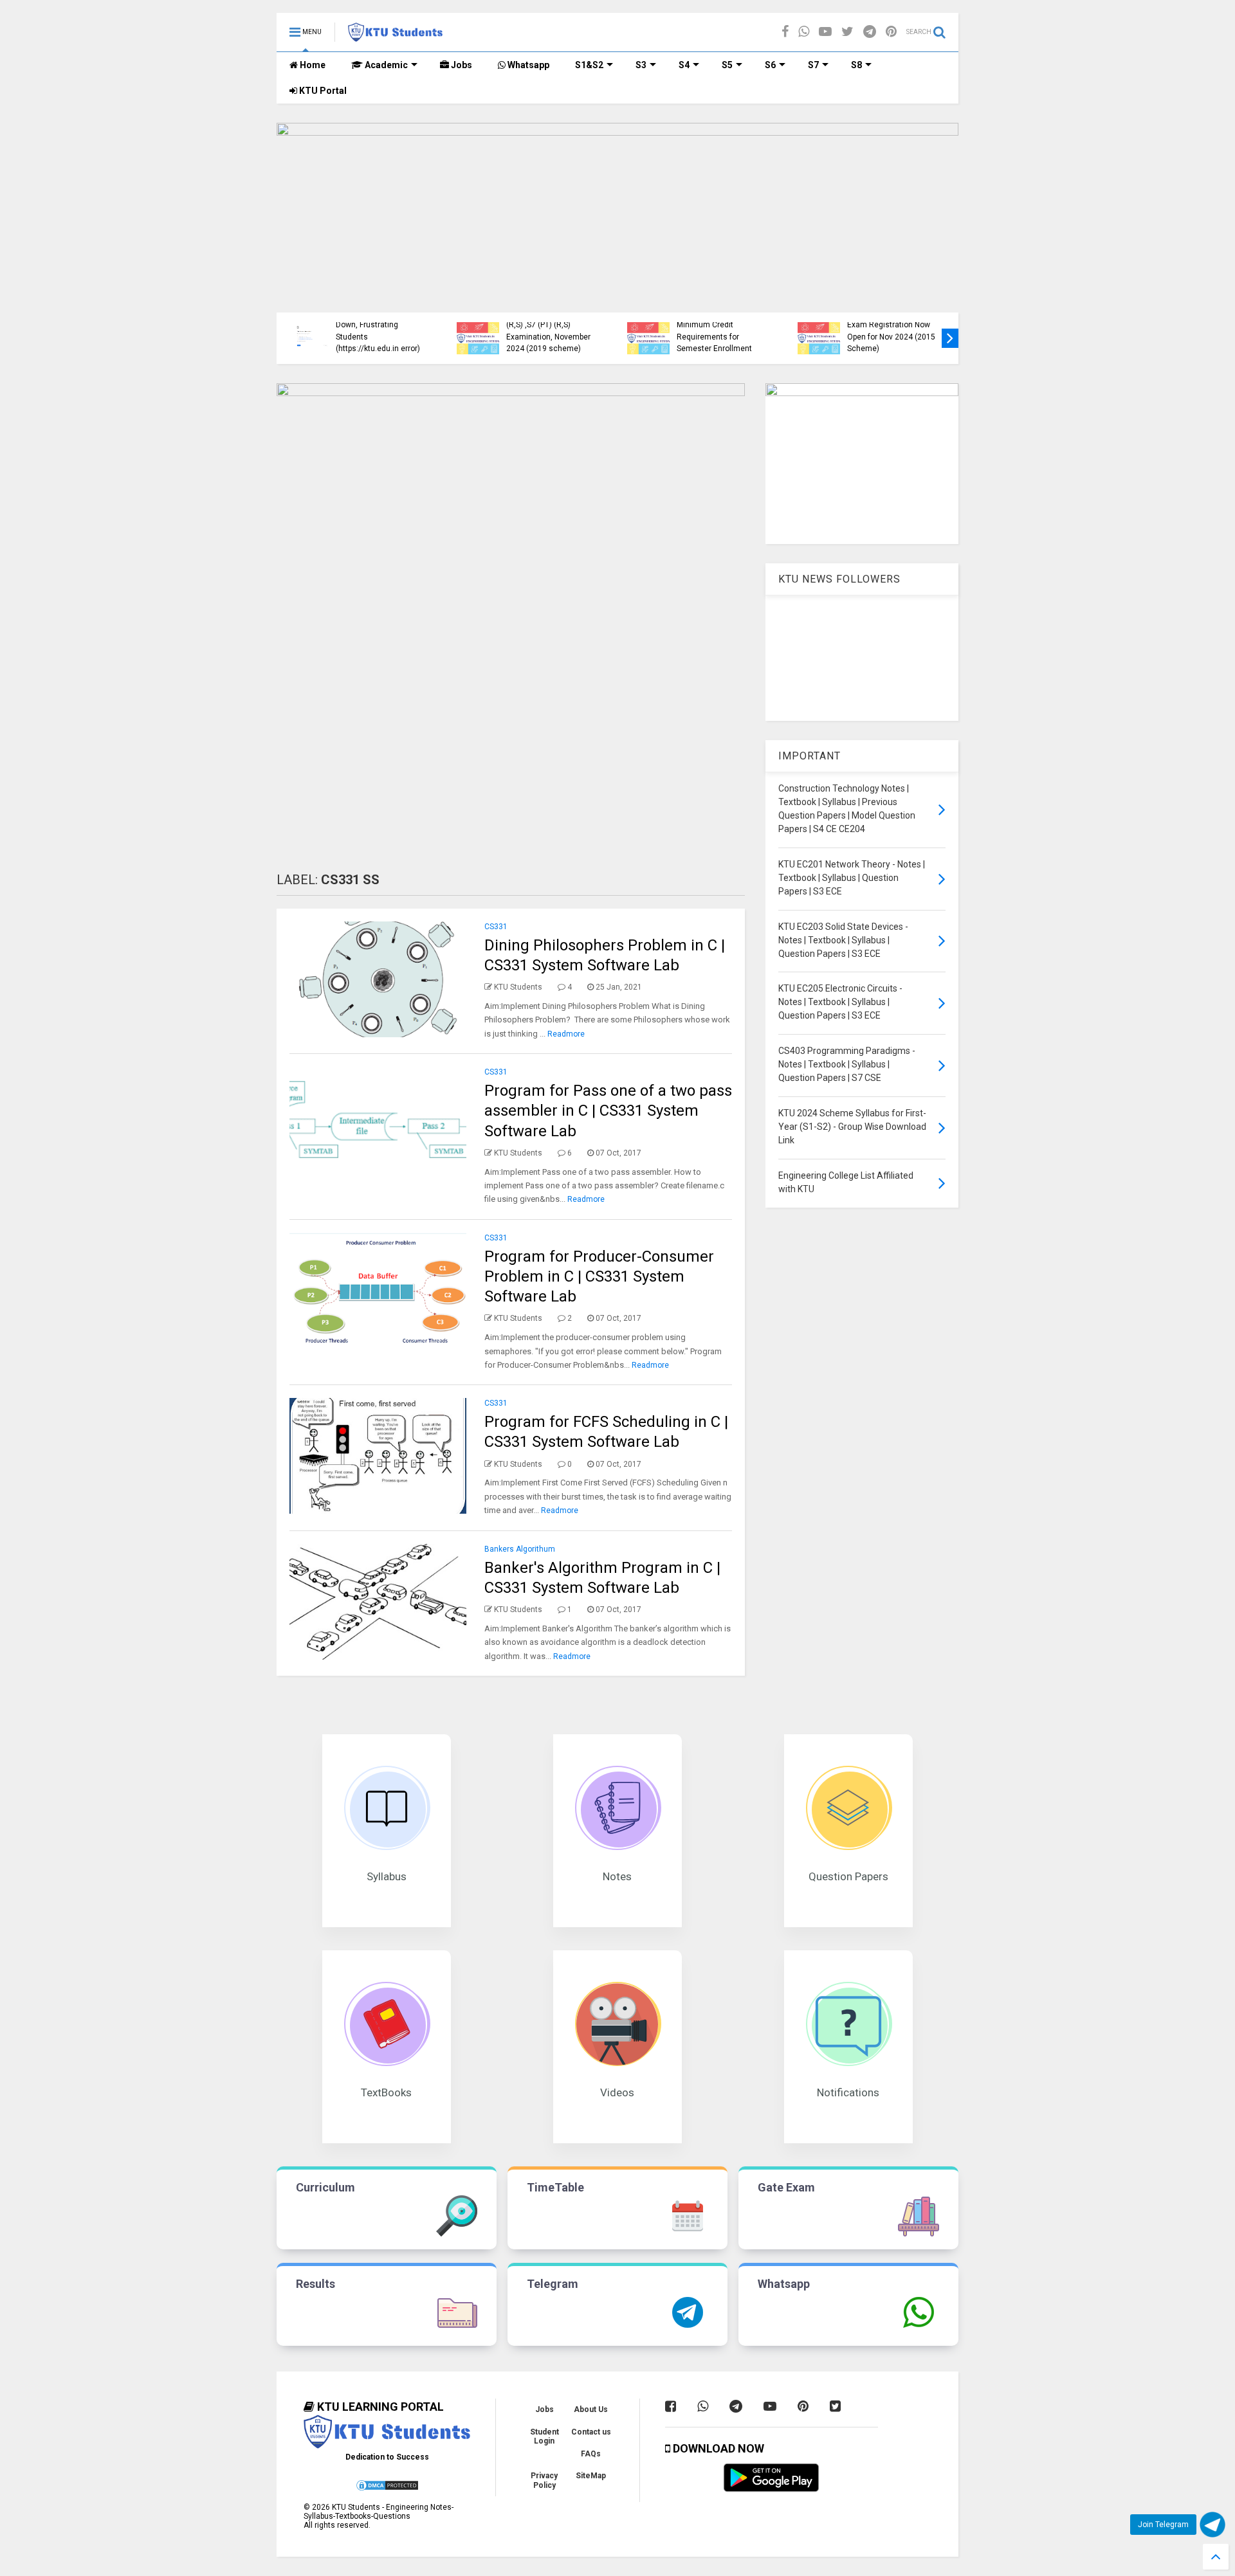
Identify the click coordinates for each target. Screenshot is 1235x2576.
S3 (641, 65)
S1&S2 (589, 65)
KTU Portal (322, 91)
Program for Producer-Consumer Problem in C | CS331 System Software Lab (599, 1276)
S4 (684, 65)
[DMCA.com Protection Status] (387, 2489)
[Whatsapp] (804, 32)
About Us (591, 2409)
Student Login (544, 2436)
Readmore (566, 1034)
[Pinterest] (891, 32)
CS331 (496, 927)
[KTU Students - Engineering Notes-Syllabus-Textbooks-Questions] (395, 36)
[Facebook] (785, 32)
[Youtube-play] (825, 32)
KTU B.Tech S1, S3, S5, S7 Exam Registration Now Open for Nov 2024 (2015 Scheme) (461, 331)
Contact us (591, 2432)
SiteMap (591, 2476)
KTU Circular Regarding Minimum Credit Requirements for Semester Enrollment (287, 331)
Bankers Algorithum (520, 1549)
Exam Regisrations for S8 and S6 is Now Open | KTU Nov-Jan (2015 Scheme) (632, 337)
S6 (770, 65)
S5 (727, 65)
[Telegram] (870, 32)
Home (312, 65)
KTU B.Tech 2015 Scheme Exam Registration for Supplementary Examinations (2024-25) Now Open (803, 325)
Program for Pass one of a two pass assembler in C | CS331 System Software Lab (608, 1111)
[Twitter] (847, 32)
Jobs (461, 65)
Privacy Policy (544, 2480)
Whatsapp (527, 65)
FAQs (591, 2454)
